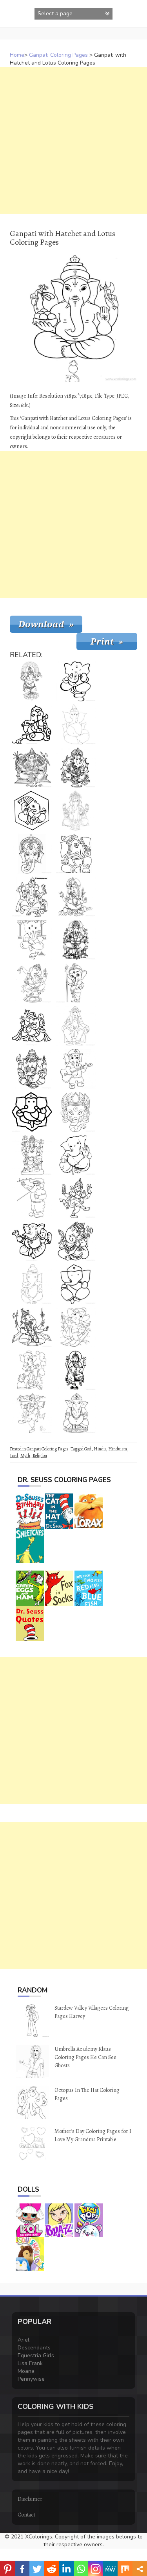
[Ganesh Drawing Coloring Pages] (76, 1413)
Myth (25, 1456)
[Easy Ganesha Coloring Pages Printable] (32, 724)
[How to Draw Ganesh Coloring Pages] (76, 1284)
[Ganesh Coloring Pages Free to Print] (32, 681)
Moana (26, 2371)
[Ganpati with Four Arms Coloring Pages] (76, 811)
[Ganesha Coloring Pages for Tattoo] (76, 940)
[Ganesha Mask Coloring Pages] (76, 1112)
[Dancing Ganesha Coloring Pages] (32, 983)
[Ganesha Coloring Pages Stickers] (32, 811)
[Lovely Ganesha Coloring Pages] (76, 681)
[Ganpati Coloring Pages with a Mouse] (32, 1370)
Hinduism (118, 1449)
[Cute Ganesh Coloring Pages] (76, 983)
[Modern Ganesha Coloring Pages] (32, 1198)
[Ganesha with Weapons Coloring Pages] (32, 1327)
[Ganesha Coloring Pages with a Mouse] (32, 897)
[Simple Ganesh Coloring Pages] (76, 724)
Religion (40, 1456)
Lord (14, 1456)
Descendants (34, 2348)
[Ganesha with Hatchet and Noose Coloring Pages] (76, 1241)
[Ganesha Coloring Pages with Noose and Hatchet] (76, 1198)
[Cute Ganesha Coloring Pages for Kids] (32, 1241)
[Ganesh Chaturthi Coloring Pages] (76, 897)
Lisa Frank (30, 2363)
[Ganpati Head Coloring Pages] (32, 854)
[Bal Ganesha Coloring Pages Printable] (32, 1069)
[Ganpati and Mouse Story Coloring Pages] (32, 940)
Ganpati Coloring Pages (58, 55)
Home (17, 55)
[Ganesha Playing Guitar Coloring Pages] (76, 1069)
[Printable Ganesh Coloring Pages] (32, 767)
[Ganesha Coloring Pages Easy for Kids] (32, 1026)
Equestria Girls (36, 2355)
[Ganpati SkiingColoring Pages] (76, 1327)
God (88, 1449)
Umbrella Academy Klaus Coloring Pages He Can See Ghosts (85, 2057)
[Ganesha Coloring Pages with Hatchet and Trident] (32, 1155)
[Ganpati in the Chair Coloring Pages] (76, 1026)
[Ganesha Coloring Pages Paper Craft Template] (76, 854)
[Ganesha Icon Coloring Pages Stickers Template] (32, 1112)
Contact (26, 2515)
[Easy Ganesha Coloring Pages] (76, 1155)
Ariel (24, 2340)
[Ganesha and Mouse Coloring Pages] (32, 1413)
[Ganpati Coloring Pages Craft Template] (32, 1284)
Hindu (100, 1449)
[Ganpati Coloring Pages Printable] (76, 1370)
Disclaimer (30, 2499)
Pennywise (31, 2379)
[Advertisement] (73, 140)
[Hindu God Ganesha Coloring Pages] (76, 767)
